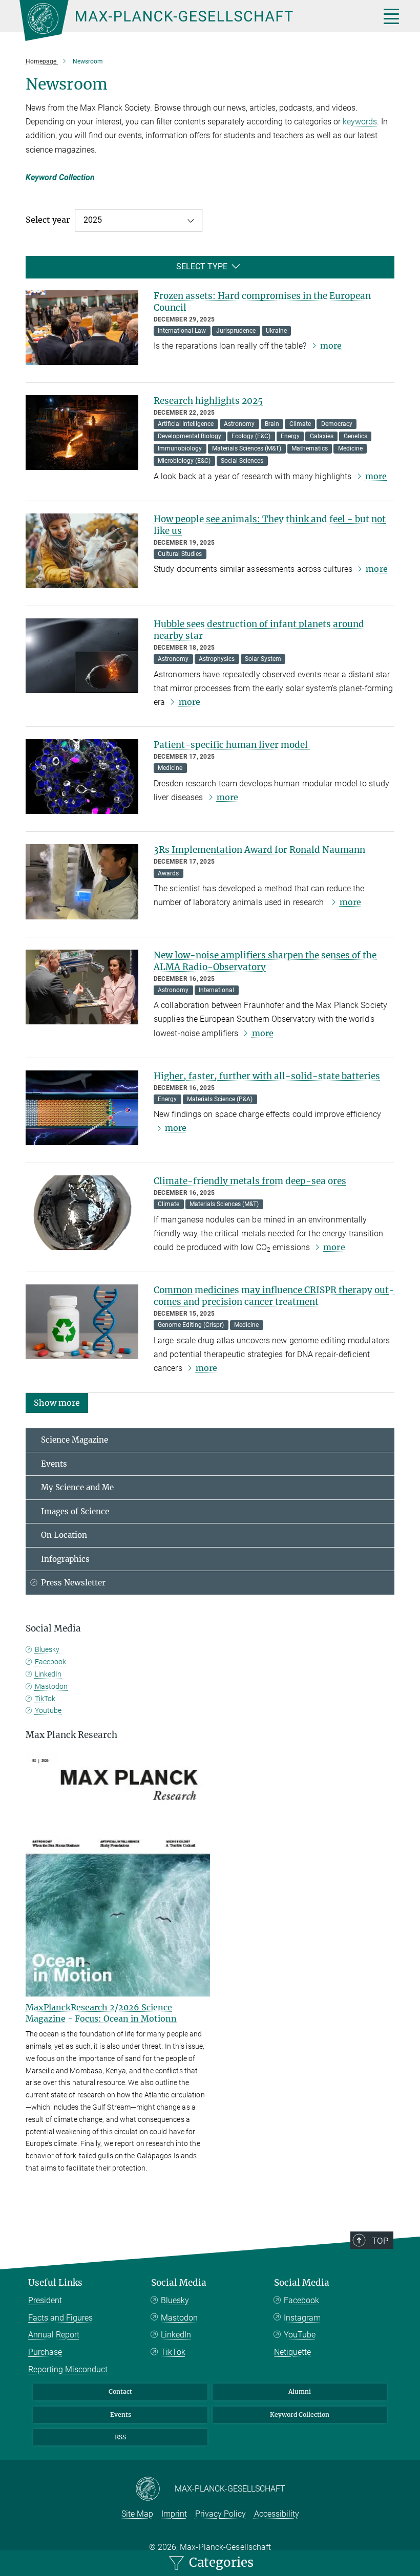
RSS (120, 2437)
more (331, 346)
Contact (120, 2391)
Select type (202, 266)
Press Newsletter (73, 1583)
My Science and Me (77, 1487)
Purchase (45, 2352)
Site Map (137, 2514)
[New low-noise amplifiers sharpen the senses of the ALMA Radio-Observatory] (82, 987)
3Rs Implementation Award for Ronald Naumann (259, 850)
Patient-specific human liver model (232, 745)
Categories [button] (220, 2562)
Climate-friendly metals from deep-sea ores (250, 1181)
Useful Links (55, 2283)
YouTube (300, 2335)
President (45, 2300)
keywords (360, 122)
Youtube (48, 1710)
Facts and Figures (60, 2318)
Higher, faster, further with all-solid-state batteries (267, 1076)
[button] (57, 1402)
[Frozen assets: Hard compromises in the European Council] (82, 328)
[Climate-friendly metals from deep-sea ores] (82, 1213)
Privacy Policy (220, 2514)
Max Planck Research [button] (71, 1735)
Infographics (65, 1559)
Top (380, 2241)
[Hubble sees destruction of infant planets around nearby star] (82, 656)
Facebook (50, 1662)
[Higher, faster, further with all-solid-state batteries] (82, 1108)
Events (54, 1464)
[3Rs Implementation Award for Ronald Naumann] (82, 882)
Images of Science (75, 1511)
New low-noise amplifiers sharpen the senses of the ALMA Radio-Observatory (265, 961)
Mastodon (51, 1686)
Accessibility (277, 2514)
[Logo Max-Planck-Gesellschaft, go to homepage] (187, 20)
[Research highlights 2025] (82, 433)
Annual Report (54, 2335)
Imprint (174, 2514)
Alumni (300, 2391)
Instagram (302, 2318)
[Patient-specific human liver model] (82, 777)
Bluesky (47, 1649)
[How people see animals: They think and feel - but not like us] (82, 551)
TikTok (45, 1699)
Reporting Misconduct (68, 2369)
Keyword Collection (60, 177)
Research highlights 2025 (208, 401)
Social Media (179, 2283)
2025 (93, 220)
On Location (64, 1535)
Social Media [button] (53, 1628)
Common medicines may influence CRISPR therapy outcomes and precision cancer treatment (274, 1296)
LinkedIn (48, 1674)
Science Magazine (75, 1440)
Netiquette (292, 2352)
